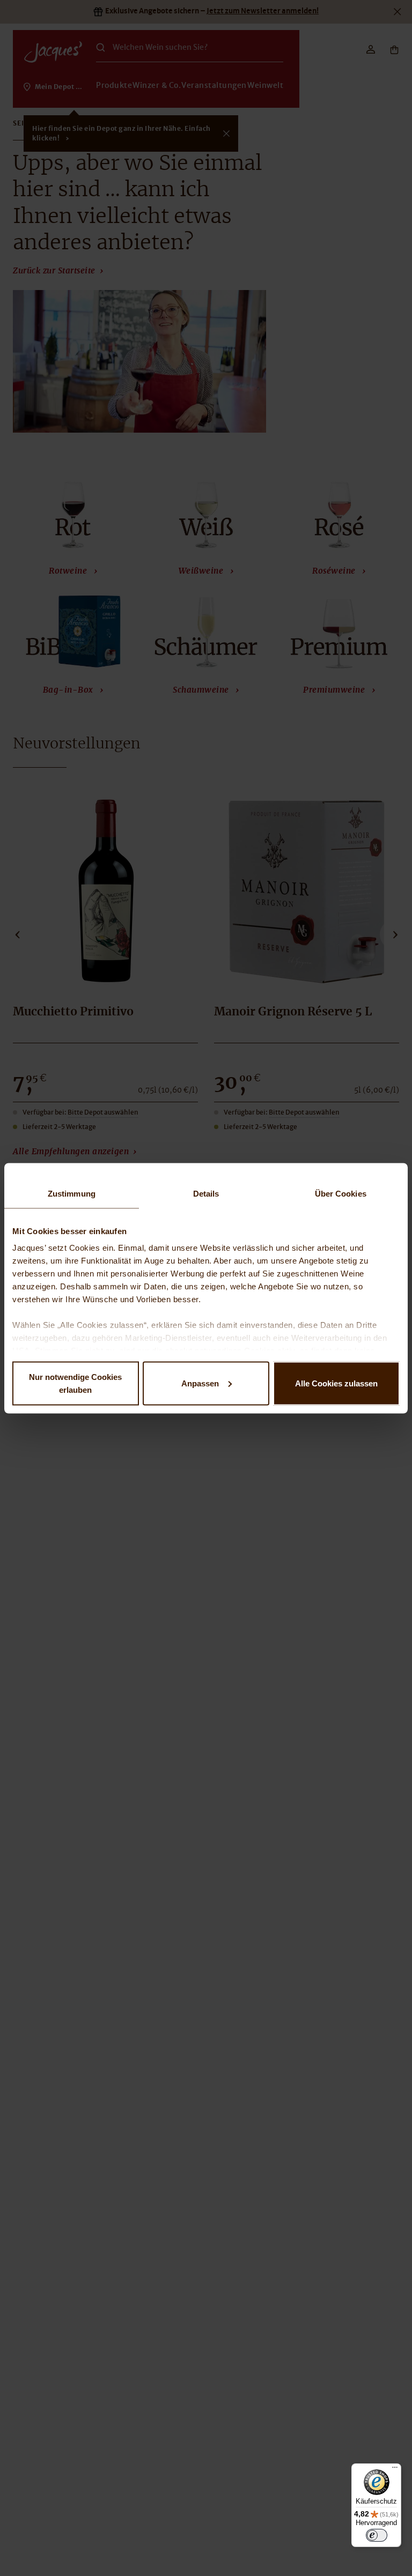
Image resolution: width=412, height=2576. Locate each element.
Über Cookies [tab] (341, 1193)
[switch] (377, 2535)
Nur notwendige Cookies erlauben (75, 1383)
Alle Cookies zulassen (336, 1383)
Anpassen (200, 1383)
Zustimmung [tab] (72, 1193)
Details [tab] (206, 1193)
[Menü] (395, 2470)
